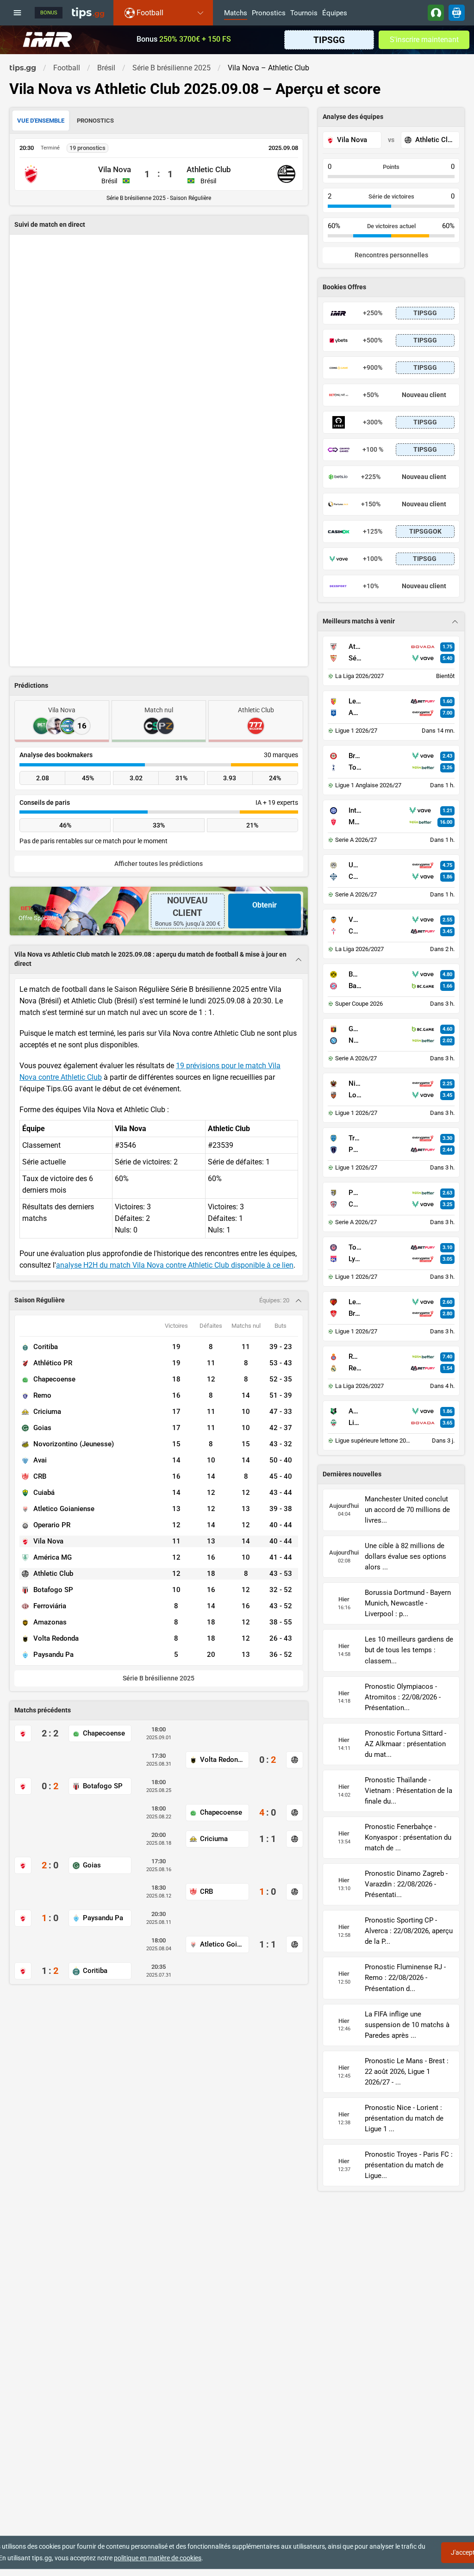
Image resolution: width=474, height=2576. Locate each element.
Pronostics (269, 13)
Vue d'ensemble (41, 121)
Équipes (335, 13)
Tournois (304, 13)
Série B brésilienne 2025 (159, 1678)
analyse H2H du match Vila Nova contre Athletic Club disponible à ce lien (175, 1265)
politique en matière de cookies (158, 2558)
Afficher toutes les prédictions (159, 864)
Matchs (236, 13)
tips (88, 12)
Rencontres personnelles (391, 255)
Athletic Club (209, 169)
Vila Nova (115, 169)
